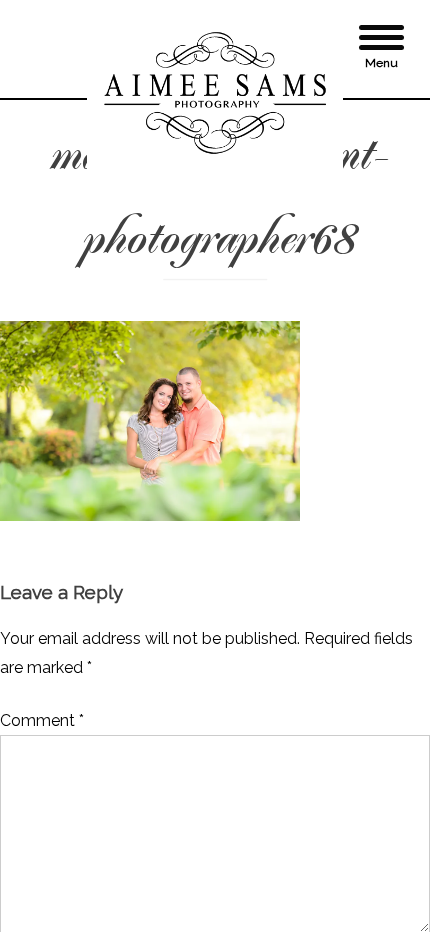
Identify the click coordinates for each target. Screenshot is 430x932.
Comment (42, 720)
